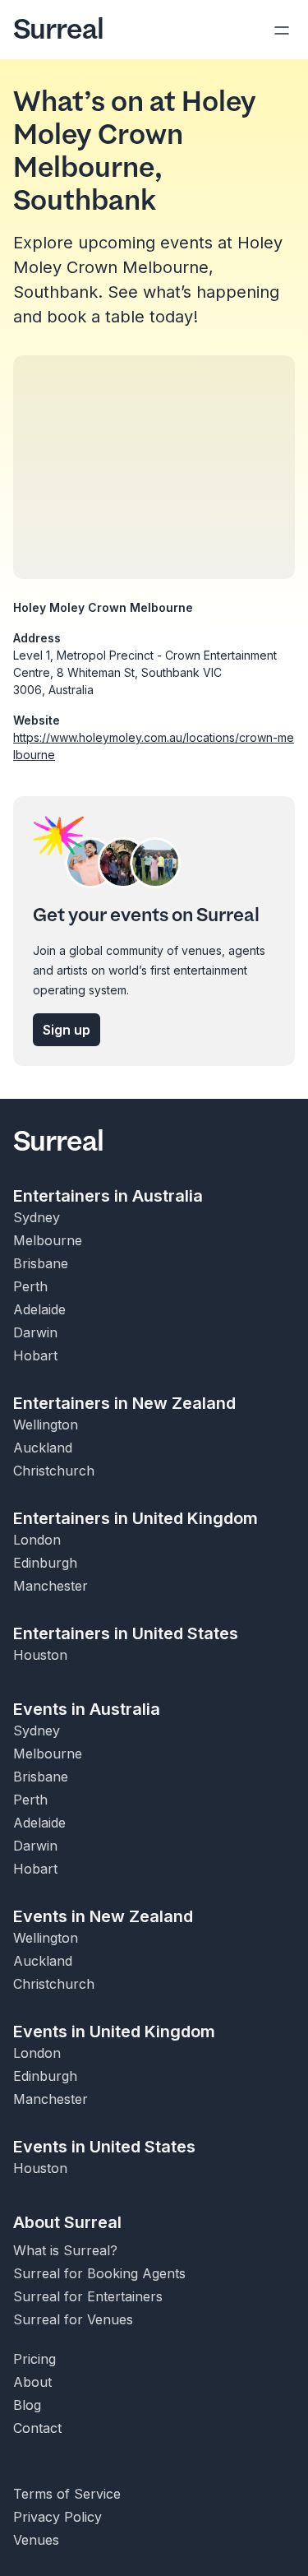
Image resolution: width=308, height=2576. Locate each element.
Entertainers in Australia (108, 1196)
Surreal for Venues (73, 2319)
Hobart (35, 1355)
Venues (36, 2540)
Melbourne (48, 1240)
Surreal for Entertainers (88, 2296)
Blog (27, 2405)
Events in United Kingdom (114, 2032)
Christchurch (54, 1471)
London (37, 1540)
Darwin (35, 1332)
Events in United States (104, 2147)
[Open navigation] (282, 30)
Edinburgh (45, 1563)
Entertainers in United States (126, 1633)
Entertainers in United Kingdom (136, 1518)
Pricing (34, 2359)
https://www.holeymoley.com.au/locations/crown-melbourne (154, 746)
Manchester (51, 1586)
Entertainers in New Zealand (124, 1403)
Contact (37, 2428)
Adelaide (39, 1309)
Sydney (37, 1217)
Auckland (43, 1448)
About (32, 2382)
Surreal (58, 30)
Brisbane (41, 1263)
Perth (30, 1286)
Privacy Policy (57, 2517)
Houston (40, 1655)
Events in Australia (87, 1709)
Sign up (67, 1030)
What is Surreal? (65, 2250)
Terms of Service (67, 2494)
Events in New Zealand (103, 1916)
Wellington (46, 1425)
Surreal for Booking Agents (99, 2273)
